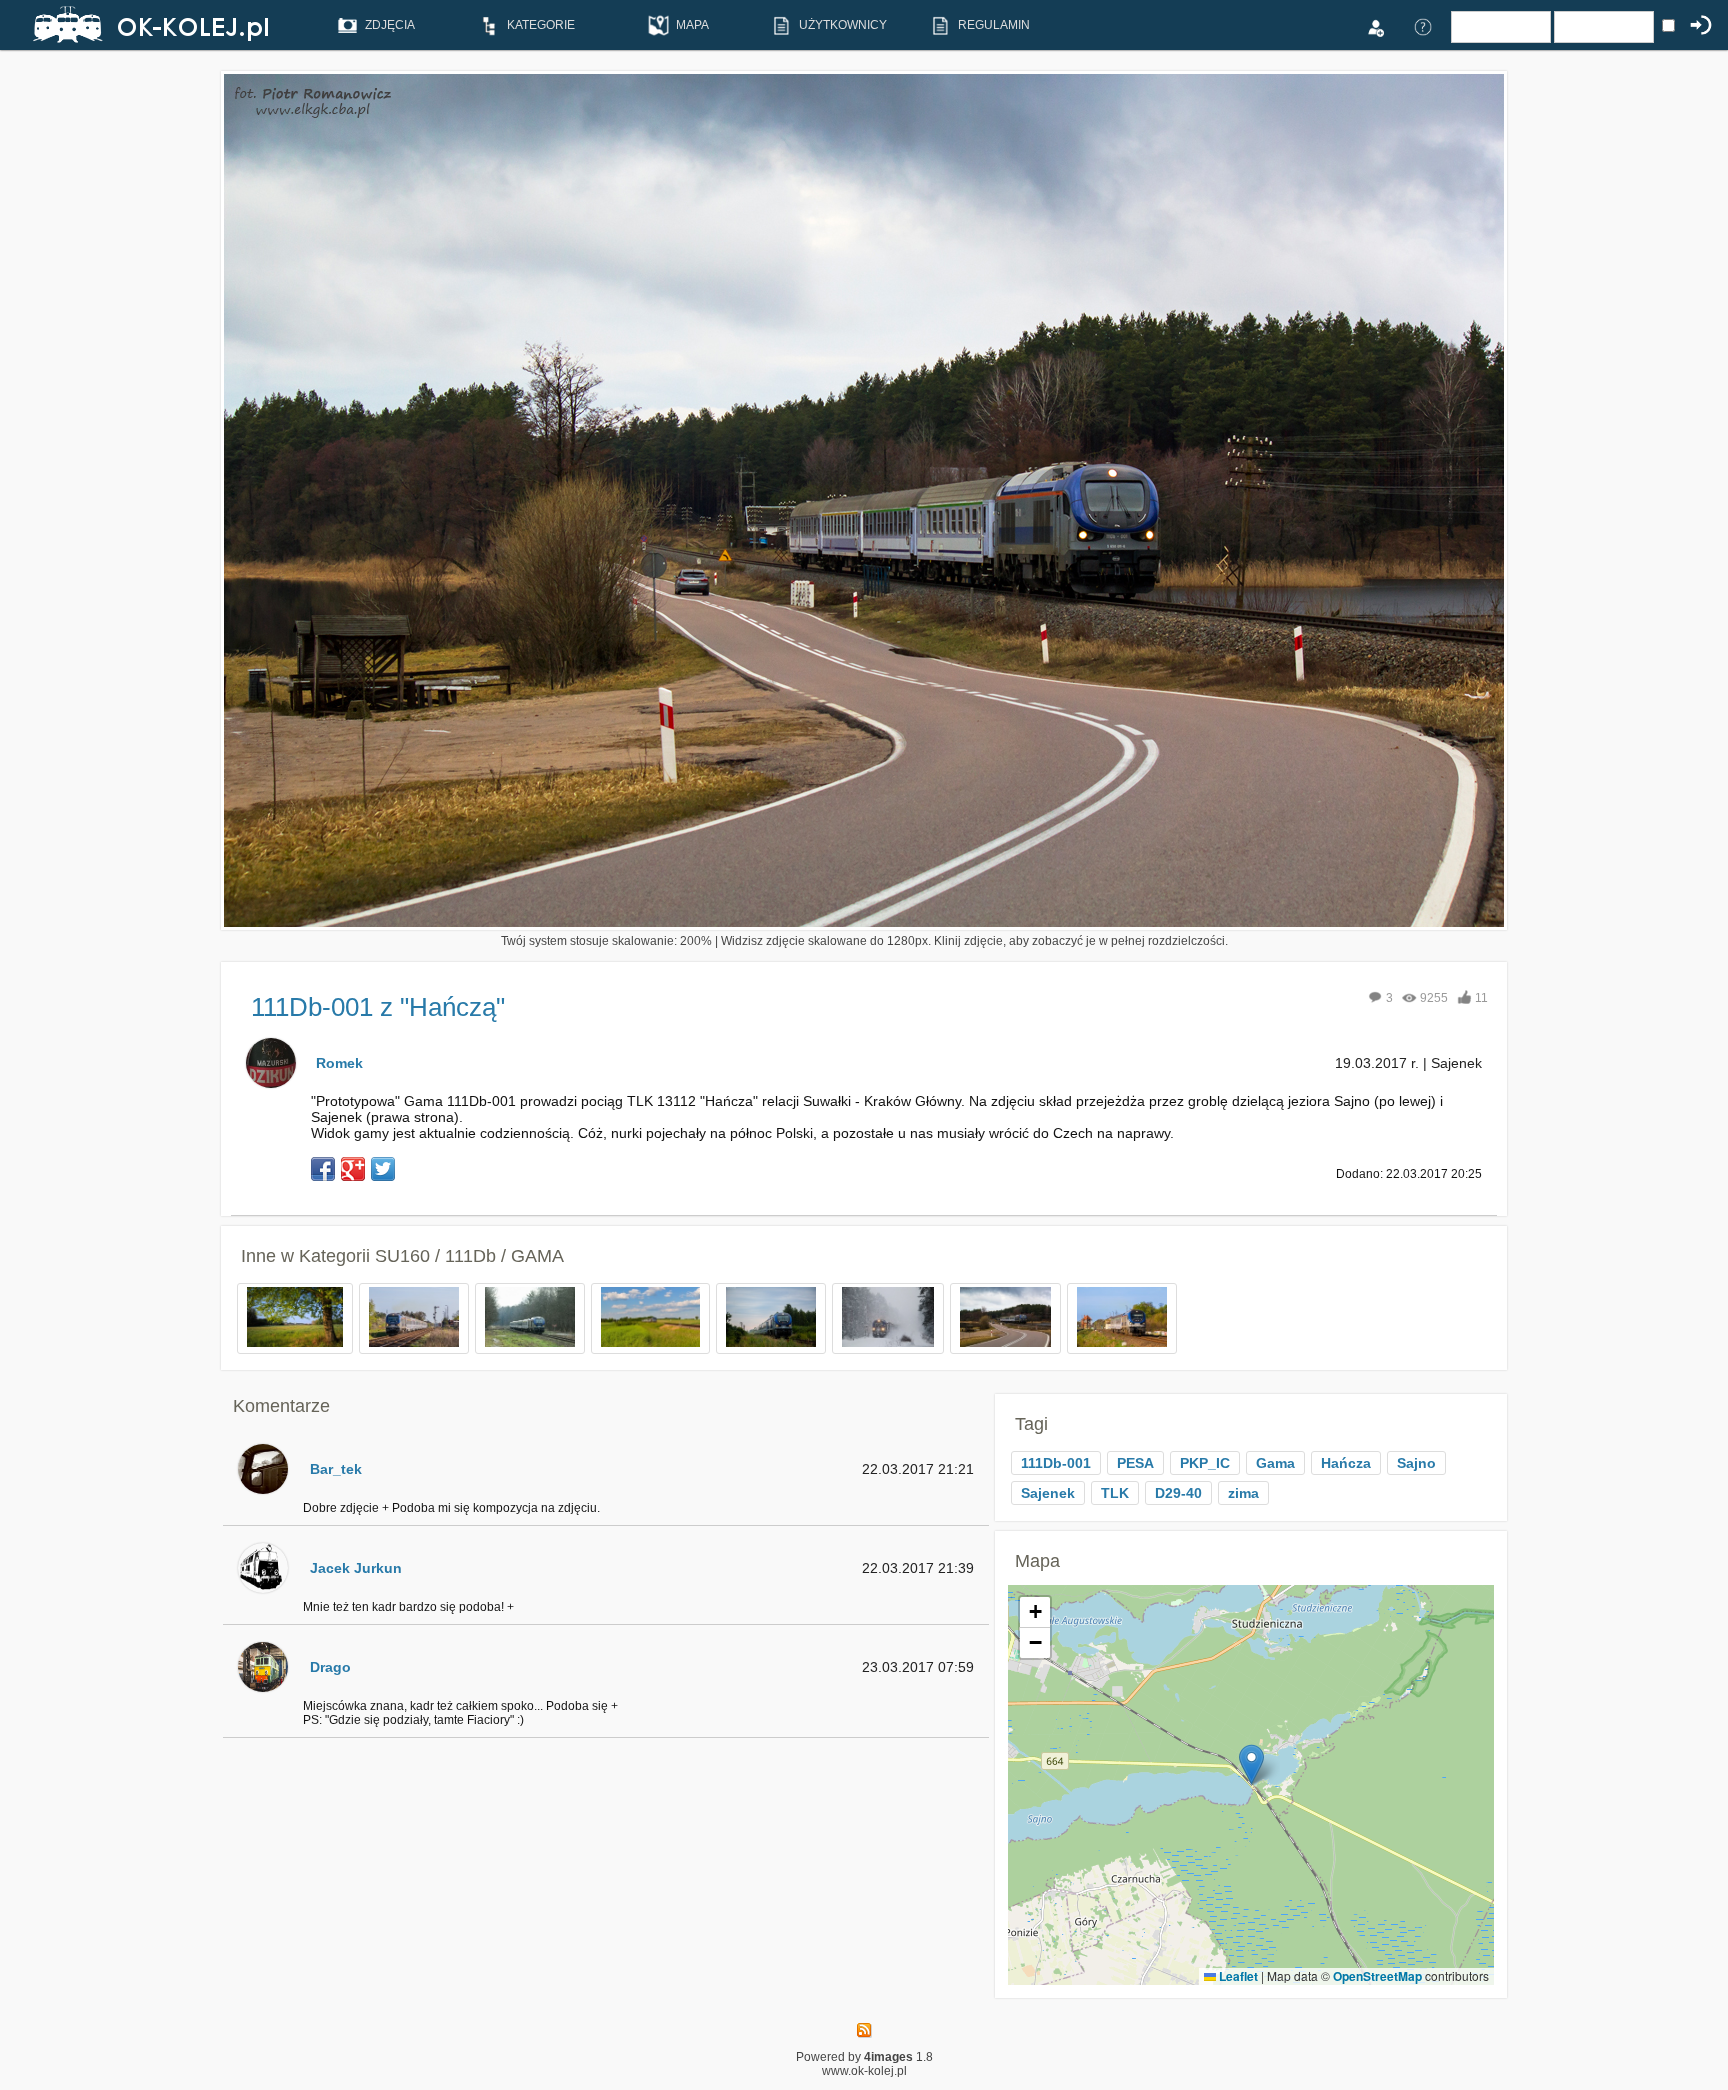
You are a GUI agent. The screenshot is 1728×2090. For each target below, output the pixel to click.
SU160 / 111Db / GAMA (469, 1256)
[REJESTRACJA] (1375, 26)
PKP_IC (1205, 1463)
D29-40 (1178, 1493)
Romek (339, 1063)
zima (1243, 1493)
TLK (1115, 1493)
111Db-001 (1056, 1463)
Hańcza (1346, 1463)
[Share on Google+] (353, 1169)
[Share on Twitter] (383, 1169)
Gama (1275, 1463)
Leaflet (1237, 1976)
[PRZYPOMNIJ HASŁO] (1423, 26)
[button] (1251, 1764)
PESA (1135, 1463)
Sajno (1416, 1463)
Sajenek (1048, 1493)
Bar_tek (336, 1469)
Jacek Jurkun (356, 1568)
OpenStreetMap (1377, 1976)
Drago (330, 1667)
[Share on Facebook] (323, 1169)
